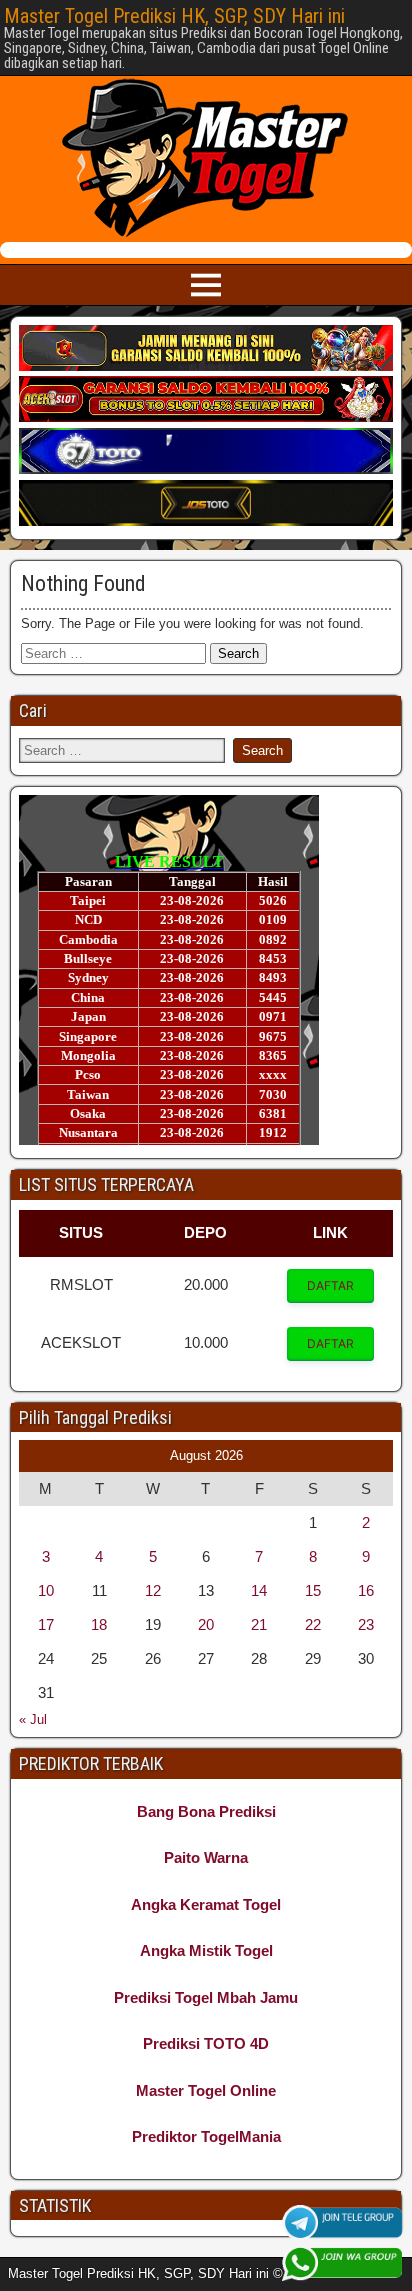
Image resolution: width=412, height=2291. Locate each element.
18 (99, 1624)
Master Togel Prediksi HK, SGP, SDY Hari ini (174, 16)
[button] (330, 1286)
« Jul (33, 1719)
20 (206, 1624)
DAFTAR (330, 1285)
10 (46, 1590)
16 (366, 1590)
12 (153, 1590)
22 (313, 1624)
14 (259, 1590)
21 (259, 1624)
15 (313, 1590)
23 (366, 1624)
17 (46, 1624)
